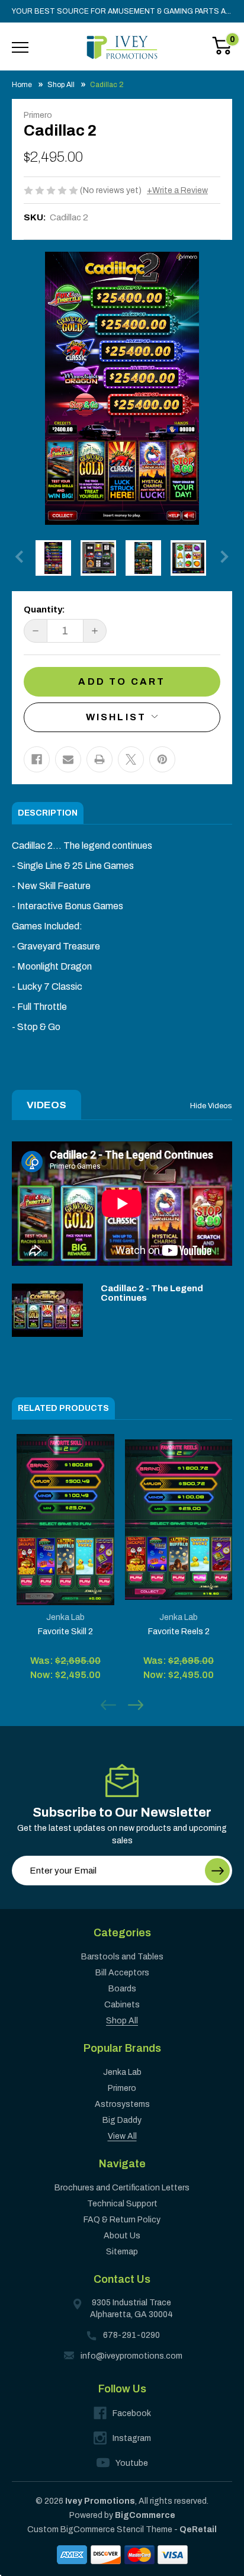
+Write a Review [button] (177, 190)
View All (122, 2136)
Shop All (122, 2021)
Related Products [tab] (63, 1408)
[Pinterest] (162, 759)
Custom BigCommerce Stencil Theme (100, 2530)
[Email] (68, 759)
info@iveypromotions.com (131, 2356)
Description (48, 813)
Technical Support (122, 2204)
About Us (122, 2236)
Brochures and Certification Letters (122, 2188)
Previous (22, 556)
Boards (122, 1989)
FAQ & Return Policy (122, 2220)
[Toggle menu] (20, 47)
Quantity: (44, 609)
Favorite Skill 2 (65, 1632)
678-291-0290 (131, 2335)
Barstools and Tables (122, 1957)
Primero (122, 2088)
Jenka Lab (122, 2072)
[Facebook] (37, 759)
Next (222, 556)
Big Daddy (122, 2120)
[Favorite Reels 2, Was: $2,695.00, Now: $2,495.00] (179, 1520)
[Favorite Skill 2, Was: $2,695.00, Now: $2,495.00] (65, 1520)
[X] (131, 759)
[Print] (99, 759)
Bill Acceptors (122, 1973)
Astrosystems (122, 2104)
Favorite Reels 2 (179, 1632)
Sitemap (122, 2252)
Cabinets (122, 2005)
